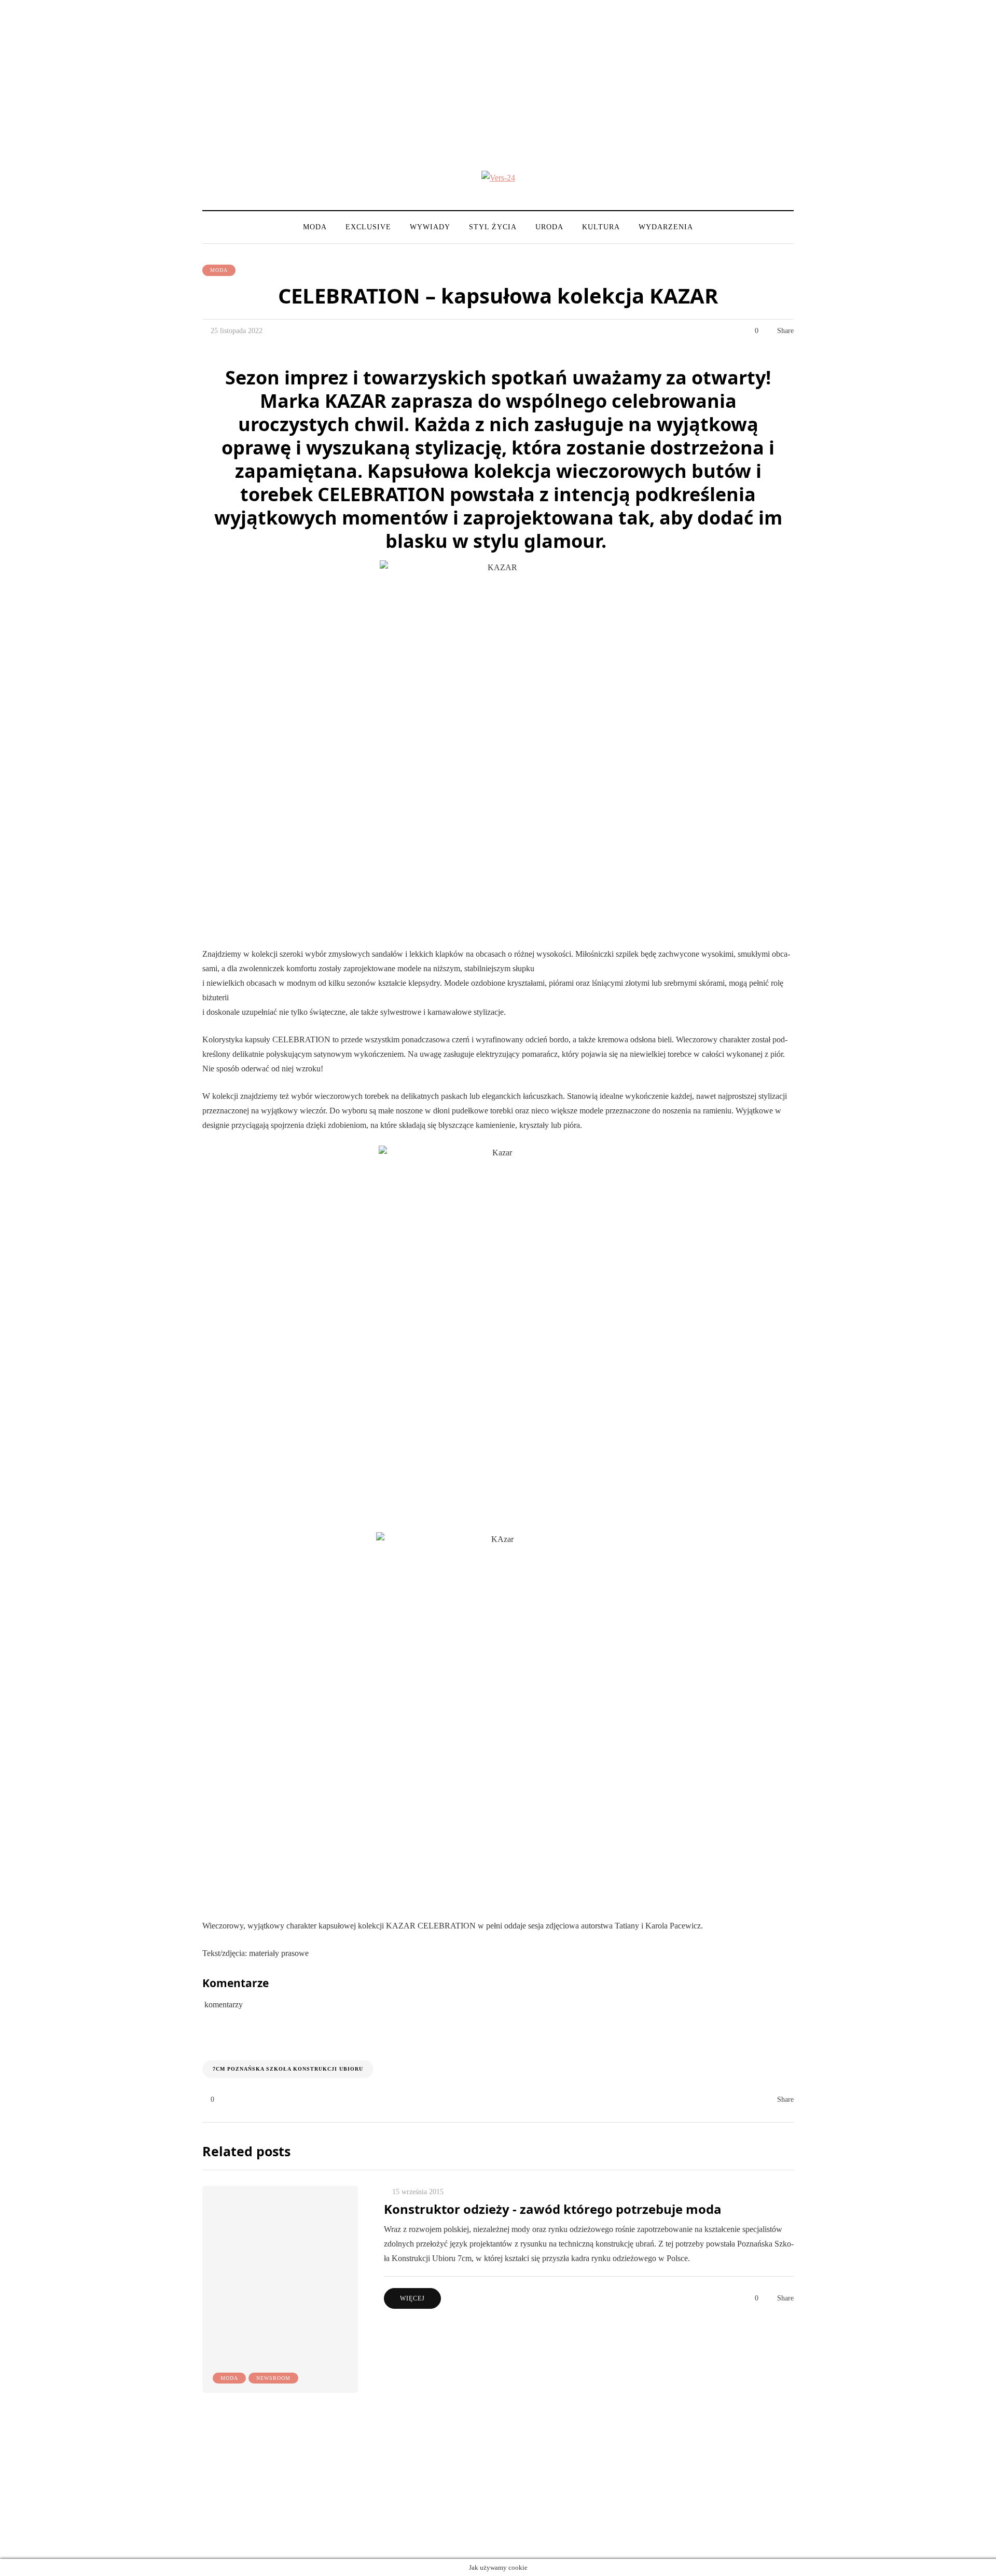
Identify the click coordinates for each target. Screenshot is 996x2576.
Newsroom (273, 2378)
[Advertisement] (498, 73)
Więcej (412, 2298)
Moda (315, 227)
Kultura (601, 227)
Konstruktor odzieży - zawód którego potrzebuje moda (553, 2209)
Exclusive (368, 227)
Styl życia (493, 227)
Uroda (549, 227)
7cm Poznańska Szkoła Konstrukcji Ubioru (288, 2069)
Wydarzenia (666, 227)
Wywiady (430, 227)
